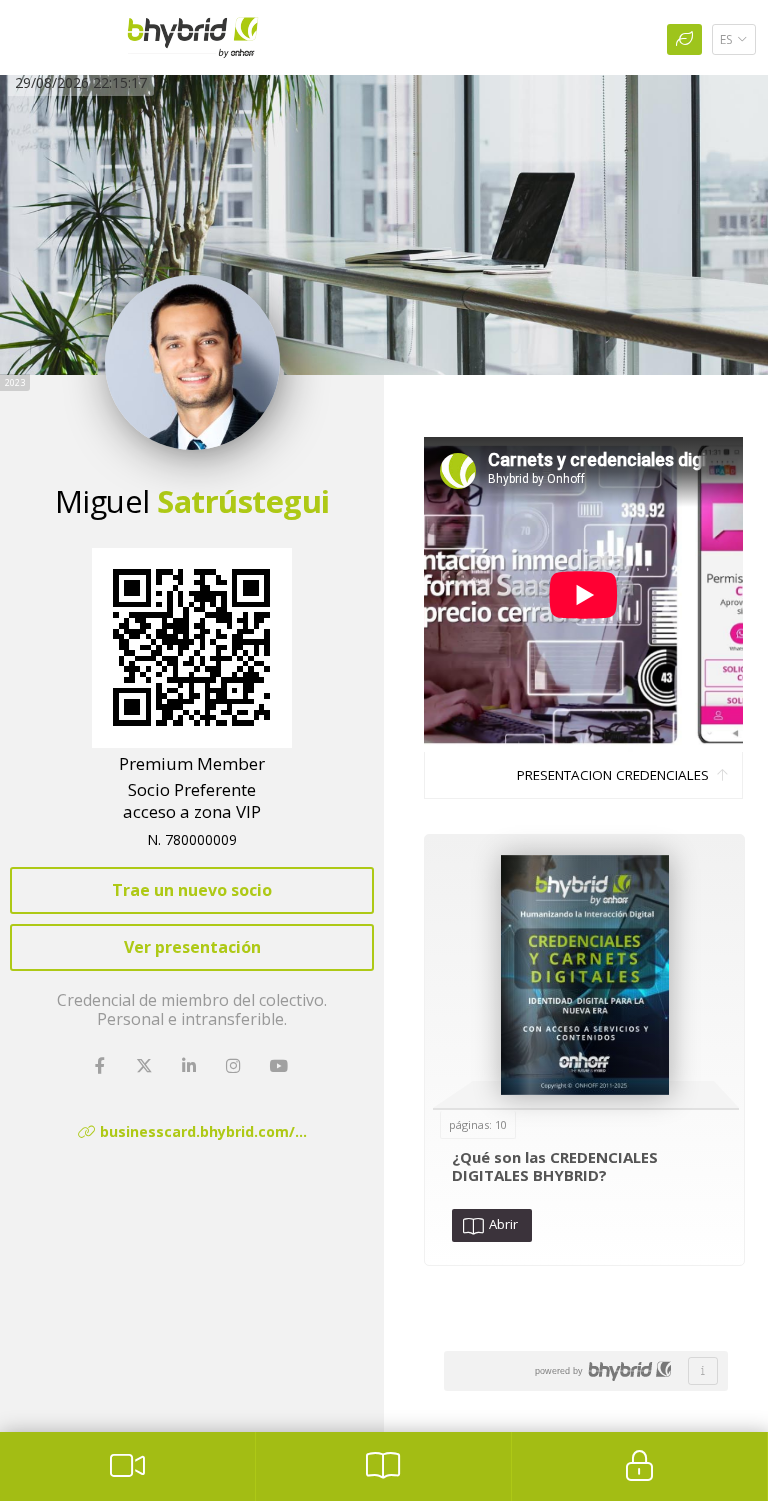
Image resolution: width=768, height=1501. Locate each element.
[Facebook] (102, 1066)
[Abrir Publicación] (585, 975)
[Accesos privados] (639, 1466)
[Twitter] (146, 1066)
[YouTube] (280, 1066)
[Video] (127, 1466)
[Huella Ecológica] (684, 39)
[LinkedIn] (191, 1066)
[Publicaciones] (383, 1466)
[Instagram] (235, 1066)
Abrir (500, 1224)
